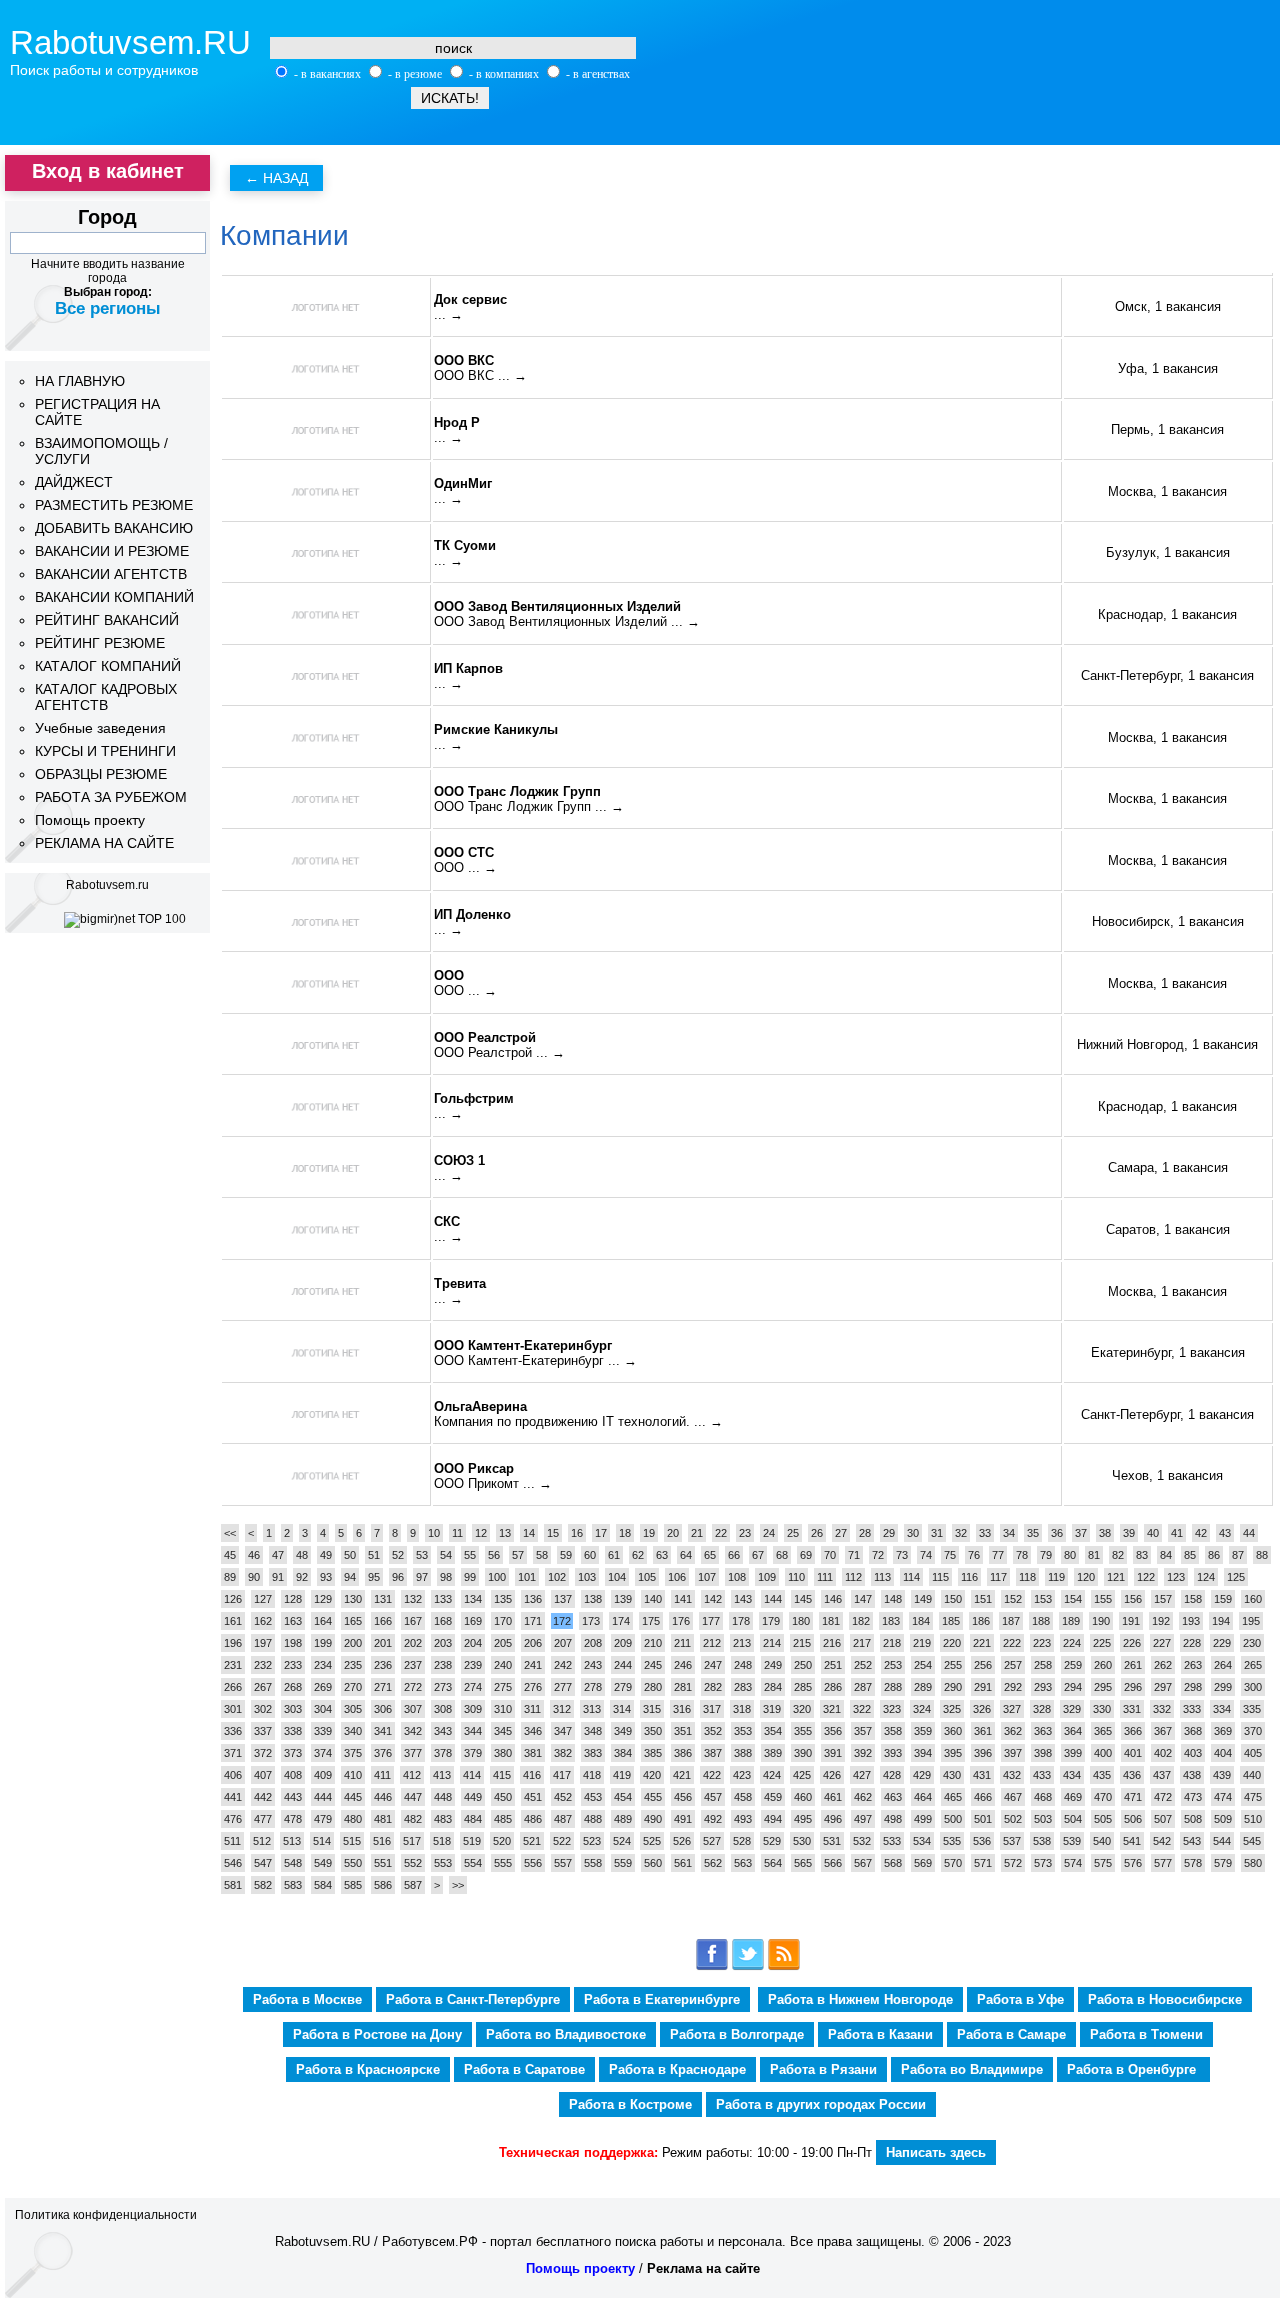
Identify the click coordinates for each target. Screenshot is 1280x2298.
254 (923, 1665)
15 (553, 1533)
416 (532, 1775)
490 (653, 1819)
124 (1206, 1577)
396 (983, 1753)
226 (1132, 1643)
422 (712, 1775)
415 (502, 1775)
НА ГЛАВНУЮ (80, 381)
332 (1162, 1709)
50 (350, 1555)
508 (1193, 1819)
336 (233, 1731)
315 (652, 1709)
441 (233, 1797)
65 (710, 1555)
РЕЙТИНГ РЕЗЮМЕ (100, 643)
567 (863, 1863)
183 (891, 1621)
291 (983, 1687)
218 (892, 1643)
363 (1043, 1731)
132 (413, 1599)
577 (1163, 1863)
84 (1166, 1555)
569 (923, 1863)
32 (961, 1533)
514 (322, 1841)
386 (683, 1753)
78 (1022, 1555)
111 (825, 1577)
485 (503, 1819)
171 (533, 1621)
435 (1102, 1775)
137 (563, 1599)
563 (743, 1863)
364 (1073, 1731)
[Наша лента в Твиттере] (748, 1966)
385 (653, 1753)
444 (323, 1797)
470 (1103, 1797)
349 (623, 1731)
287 (863, 1687)
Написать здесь (936, 2152)
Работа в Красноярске (368, 2069)
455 (653, 1797)
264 (1223, 1665)
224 (1072, 1643)
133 (443, 1599)
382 (563, 1753)
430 (952, 1775)
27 (841, 1533)
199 (323, 1643)
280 (653, 1687)
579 (1223, 1863)
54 (446, 1555)
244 (623, 1665)
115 (940, 1577)
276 (533, 1687)
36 (1057, 1533)
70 (830, 1555)
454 (623, 1797)
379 (473, 1753)
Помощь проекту (90, 820)
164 (323, 1621)
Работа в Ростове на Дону (377, 2034)
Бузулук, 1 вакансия (1168, 552)
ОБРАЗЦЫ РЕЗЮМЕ (101, 774)
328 (1042, 1709)
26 (817, 1533)
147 (863, 1599)
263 (1193, 1665)
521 (532, 1841)
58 (542, 1555)
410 (353, 1775)
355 (803, 1731)
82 (1118, 1555)
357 (863, 1731)
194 (1221, 1621)
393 (893, 1753)
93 (326, 1577)
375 (353, 1753)
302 (263, 1709)
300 (1253, 1687)
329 (1072, 1709)
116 (969, 1577)
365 (1103, 1731)
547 (263, 1863)
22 (721, 1533)
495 (803, 1819)
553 (443, 1863)
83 (1142, 1555)
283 (743, 1687)
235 (353, 1665)
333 (1192, 1709)
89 (230, 1577)
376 (383, 1753)
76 (974, 1555)
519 (472, 1841)
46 (254, 1555)
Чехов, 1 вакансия (1167, 1475)
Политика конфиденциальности (106, 2215)
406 (233, 1775)
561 (683, 1863)
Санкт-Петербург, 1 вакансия (1167, 675)
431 (982, 1775)
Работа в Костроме (630, 2104)
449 (473, 1797)
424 (772, 1775)
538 (1042, 1841)
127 (263, 1599)
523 (592, 1841)
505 (1103, 1819)
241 (533, 1665)
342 (413, 1731)
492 (713, 1819)
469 (1073, 1797)
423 (742, 1775)
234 (323, 1665)
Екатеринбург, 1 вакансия (1168, 1352)
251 (833, 1665)
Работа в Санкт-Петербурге (473, 1999)
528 (742, 1841)
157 (1163, 1599)
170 (503, 1621)
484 (473, 1819)
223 (1042, 1643)
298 (1193, 1687)
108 (737, 1577)
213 (742, 1643)
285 (803, 1687)
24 (769, 1533)
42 (1201, 1533)
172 (562, 1621)
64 (686, 1555)
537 (1012, 1841)
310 (503, 1709)
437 (1162, 1775)
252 (863, 1665)
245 (653, 1665)
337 (263, 1731)
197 (263, 1643)
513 (292, 1841)
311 (532, 1709)
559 (623, 1863)
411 (382, 1775)
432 (1012, 1775)
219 (922, 1643)
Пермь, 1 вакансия (1167, 429)
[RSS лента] (784, 1966)
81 (1094, 1555)
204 (473, 1643)
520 (502, 1841)
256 (983, 1665)
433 (1042, 1775)
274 (473, 1687)
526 (682, 1841)
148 (893, 1599)
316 (682, 1709)
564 (773, 1863)
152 (1013, 1599)
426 (832, 1775)
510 (1253, 1819)
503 (1043, 1819)
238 (443, 1665)
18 (625, 1533)
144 (773, 1599)
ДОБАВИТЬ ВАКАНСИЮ (114, 528)
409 (323, 1775)
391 (833, 1753)
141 (683, 1599)
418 (592, 1775)
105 (647, 1577)
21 (697, 1533)
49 (326, 1555)
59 (566, 1555)
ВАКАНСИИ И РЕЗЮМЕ (112, 551)
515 (352, 1841)
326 (982, 1709)
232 (263, 1665)
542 (1162, 1841)
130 (353, 1599)
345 (503, 1731)
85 (1190, 1555)
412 (412, 1775)
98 (446, 1577)
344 (473, 1731)
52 (398, 1555)
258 (1043, 1665)
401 (1133, 1753)
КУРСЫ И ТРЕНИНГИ (105, 751)
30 (913, 1533)
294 (1073, 1687)
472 (1163, 1797)
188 (1041, 1621)
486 (533, 1819)
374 (323, 1753)
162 (263, 1621)
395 (953, 1753)
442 (263, 1797)
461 (833, 1797)
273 (443, 1687)
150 (953, 1599)
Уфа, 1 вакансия (1168, 368)
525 (652, 1841)
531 (832, 1841)
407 (263, 1775)
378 (443, 1753)
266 (233, 1687)
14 (529, 1533)
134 (473, 1599)
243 (593, 1665)
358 (893, 1731)
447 (413, 1797)
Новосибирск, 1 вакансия (1168, 921)
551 (383, 1863)
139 (623, 1599)
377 (413, 1753)
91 (278, 1577)
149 (923, 1599)
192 (1161, 1621)
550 (353, 1863)
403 (1193, 1753)
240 (503, 1665)
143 (743, 1599)
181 (831, 1621)
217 (862, 1643)
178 (741, 1621)
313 (592, 1709)
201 (383, 1643)
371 (233, 1753)
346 (533, 1731)
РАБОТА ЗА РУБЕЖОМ (111, 797)
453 (593, 1797)
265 (1253, 1665)
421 (682, 1775)
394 (923, 1753)
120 (1086, 1577)
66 (734, 1555)
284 (773, 1687)
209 (623, 1643)
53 (422, 1555)
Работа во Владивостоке (566, 2034)
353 (743, 1731)
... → (448, 314)
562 (713, 1863)
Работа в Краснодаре (677, 2069)
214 (772, 1643)
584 (323, 1885)
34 (1009, 1533)
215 (802, 1643)
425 (802, 1775)
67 (758, 1555)
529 (772, 1841)
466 (983, 1797)
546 (233, 1863)
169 (473, 1621)
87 (1238, 1555)
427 (862, 1775)
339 (323, 1731)
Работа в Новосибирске (1165, 1999)
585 (353, 1885)
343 (443, 1731)
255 (953, 1665)
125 (1236, 1577)
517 (412, 1841)
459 (773, 1797)
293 (1043, 1687)
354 (773, 1731)
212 (712, 1643)
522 (562, 1841)
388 (743, 1753)
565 (803, 1863)
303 (293, 1709)
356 (833, 1731)
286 (833, 1687)
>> (458, 1885)
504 (1073, 1819)
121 (1116, 1577)
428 (892, 1775)
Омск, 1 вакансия (1168, 306)
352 (713, 1731)
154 (1073, 1599)
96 (398, 1577)
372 (263, 1753)
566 (833, 1863)
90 (254, 1577)
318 (742, 1709)
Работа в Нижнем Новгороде (860, 1999)
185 (951, 1621)
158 (1193, 1599)
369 (1223, 1731)
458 (743, 1797)
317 (712, 1709)
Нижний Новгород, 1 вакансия (1167, 1044)
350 (653, 1731)
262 (1163, 1665)
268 (293, 1687)
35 (1033, 1533)
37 (1081, 1533)
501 (983, 1819)
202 (413, 1643)
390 (803, 1753)
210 (653, 1643)
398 (1043, 1753)
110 (796, 1577)
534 (922, 1841)
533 (892, 1841)
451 (533, 1797)
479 (323, 1819)
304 (323, 1709)
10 (434, 1533)
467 (1013, 1797)
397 (1013, 1753)
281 (683, 1687)
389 (773, 1753)
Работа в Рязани (823, 2069)
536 (982, 1841)
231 (233, 1665)
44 (1249, 1533)
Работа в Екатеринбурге (662, 1999)
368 (1193, 1731)
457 (713, 1797)
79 (1046, 1555)
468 (1043, 1797)
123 (1176, 1577)
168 (443, 1621)
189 (1071, 1621)
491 (683, 1819)
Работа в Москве (307, 1999)
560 (653, 1863)
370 (1253, 1731)
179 (771, 1621)
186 (981, 1621)
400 (1103, 1753)
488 (593, 1819)
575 (1103, 1863)
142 (713, 1599)
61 (614, 1555)
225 (1102, 1643)
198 (293, 1643)
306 (383, 1709)
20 (673, 1533)
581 (233, 1885)
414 (472, 1775)
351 (683, 1731)
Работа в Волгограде (737, 2034)
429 (922, 1775)
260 (1103, 1665)
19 (649, 1533)
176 (681, 1621)
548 (293, 1863)
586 (383, 1885)
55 (470, 1555)
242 (563, 1665)
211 (682, 1643)
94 (350, 1577)
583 (293, 1885)
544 (1222, 1841)
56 (494, 1555)
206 (533, 1643)
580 (1253, 1863)
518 (442, 1841)
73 (902, 1555)
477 (263, 1819)
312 (562, 1709)
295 (1103, 1687)
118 (1027, 1577)
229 (1222, 1643)
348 (593, 1731)
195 (1251, 1621)
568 (893, 1863)
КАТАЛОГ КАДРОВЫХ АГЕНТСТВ (106, 697)
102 (557, 1577)
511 (232, 1841)
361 (983, 1731)
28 (865, 1533)
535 (952, 1841)
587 (413, 1885)
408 (293, 1775)
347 (563, 1731)
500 (953, 1819)
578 (1193, 1863)
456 (683, 1797)
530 (802, 1841)
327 (1012, 1709)
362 (1013, 1731)
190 (1101, 1621)
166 (383, 1621)
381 (533, 1753)
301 (233, 1709)
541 (1132, 1841)
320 (802, 1709)
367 (1163, 1731)
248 (743, 1665)
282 (713, 1687)
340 (353, 1731)
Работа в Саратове (524, 2069)
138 (593, 1599)
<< (230, 1533)
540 (1102, 1841)
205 (503, 1643)
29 (889, 1533)
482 (413, 1819)
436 (1132, 1775)
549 (323, 1863)
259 (1073, 1665)
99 (470, 1577)
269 (323, 1687)
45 (230, 1555)
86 (1214, 1555)
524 (622, 1841)
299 (1223, 1687)
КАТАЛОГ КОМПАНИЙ (108, 666)
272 (413, 1687)
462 (863, 1797)
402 (1163, 1753)
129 (323, 1599)
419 (622, 1775)
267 (263, 1687)
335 (1252, 1709)
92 (302, 1577)
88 (1262, 1555)
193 (1191, 1621)
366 (1133, 1731)
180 (801, 1621)
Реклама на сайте (703, 2268)
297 (1163, 1687)
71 (854, 1555)
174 (621, 1621)
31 (937, 1533)
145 (803, 1599)
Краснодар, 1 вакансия (1167, 614)
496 (833, 1819)
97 (422, 1577)
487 (563, 1819)
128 (293, 1599)
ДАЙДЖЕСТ (74, 482)
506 (1133, 1819)
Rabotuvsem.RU (130, 42)
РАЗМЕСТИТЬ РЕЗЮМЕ (114, 505)
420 (652, 1775)
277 (563, 1687)
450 (503, 1797)
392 (863, 1753)
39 (1129, 1533)
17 (601, 1533)
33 (985, 1533)
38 (1105, 1533)
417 (562, 1775)
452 (563, 1797)
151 (983, 1599)
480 (353, 1819)
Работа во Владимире (972, 2069)
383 (593, 1753)
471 (1133, 1797)
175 (651, 1621)
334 (1222, 1709)
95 (374, 1577)
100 (497, 1577)
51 (374, 1555)
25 (793, 1533)
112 (853, 1577)
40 (1153, 1533)
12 (481, 1533)
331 (1132, 1709)
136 (533, 1599)
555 (503, 1863)
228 (1192, 1643)
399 (1073, 1753)
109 (767, 1577)
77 (998, 1555)
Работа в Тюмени (1146, 2034)
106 (677, 1577)
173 (591, 1621)
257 (1013, 1665)
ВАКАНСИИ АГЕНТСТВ (111, 574)
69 (806, 1555)
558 (593, 1863)
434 (1072, 1775)
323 (892, 1709)
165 (353, 1621)
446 (383, 1797)
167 (413, 1621)
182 (861, 1621)
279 (623, 1687)
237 (413, 1665)
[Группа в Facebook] (712, 1966)
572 (1013, 1863)
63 (662, 1555)
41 (1177, 1533)
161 (233, 1621)
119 (1056, 1577)
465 (953, 1797)
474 (1223, 1797)
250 (803, 1665)
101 (527, 1577)
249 (773, 1665)
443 (293, 1797)
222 (1012, 1643)
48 (302, 1555)
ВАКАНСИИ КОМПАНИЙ (114, 597)
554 (473, 1863)
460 (803, 1797)
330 (1102, 1709)
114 (911, 1577)
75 (950, 1555)
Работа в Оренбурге (1133, 2069)
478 (293, 1819)
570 (953, 1863)
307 (413, 1709)
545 (1252, 1841)
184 (921, 1621)
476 (233, 1819)
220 (952, 1643)
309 (473, 1709)
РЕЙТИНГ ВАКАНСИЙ (107, 620)
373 (293, 1753)
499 (923, 1819)
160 (1253, 1599)
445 (353, 1797)
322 (862, 1709)
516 (382, 1841)
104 (617, 1577)
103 (587, 1577)
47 (278, 1555)
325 (952, 1709)
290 (953, 1687)
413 (442, 1775)
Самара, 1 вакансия (1168, 1167)
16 (577, 1533)
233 (293, 1665)
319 (772, 1709)
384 (623, 1753)
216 (832, 1643)
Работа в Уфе (1020, 1999)
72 (878, 1555)
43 (1225, 1533)
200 (353, 1643)
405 (1253, 1753)
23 (745, 1533)
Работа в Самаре (1011, 2034)
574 (1073, 1863)
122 (1146, 1577)
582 (263, 1885)
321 (832, 1709)
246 (683, 1665)
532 (862, 1841)
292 (1013, 1687)
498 (893, 1819)
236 (383, 1665)
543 (1192, 1841)
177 (711, 1621)
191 (1131, 1621)
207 (563, 1643)
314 (622, 1709)
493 (743, 1819)
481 (383, 1819)
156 (1133, 1599)
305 (353, 1709)
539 (1072, 1841)
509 (1223, 1819)
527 (712, 1841)
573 (1043, 1863)
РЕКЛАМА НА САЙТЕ (104, 843)
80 (1070, 1555)
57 (518, 1555)
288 (893, 1687)
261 (1133, 1665)
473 (1193, 1797)
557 (563, 1863)
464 (923, 1797)
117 (998, 1577)
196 (233, 1643)
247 (713, 1665)
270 (353, 1687)
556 (533, 1863)
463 (893, 1797)
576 (1133, 1863)
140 (653, 1599)
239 (473, 1665)
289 (923, 1687)
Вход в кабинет (108, 171)
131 (383, 1599)
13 (505, 1533)
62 (638, 1555)
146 (833, 1599)
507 (1163, 1819)
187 (1011, 1621)
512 (262, 1841)
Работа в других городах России (821, 2104)
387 (713, 1753)
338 (293, 1731)
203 (443, 1643)
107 (707, 1577)
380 (503, 1753)
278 (593, 1687)
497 (863, 1819)
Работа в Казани (880, 2034)
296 (1133, 1687)
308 (443, 1709)
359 (923, 1731)
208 (593, 1643)
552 (413, 1863)
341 (383, 1731)
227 (1162, 1643)
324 (922, 1709)
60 (590, 1555)
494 (773, 1819)
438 (1192, 1775)
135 (503, 1599)
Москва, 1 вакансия (1167, 491)
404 (1223, 1753)
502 (1013, 1819)
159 (1223, 1599)
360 (953, 1731)
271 (383, 1687)
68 (782, 1555)
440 (1252, 1775)
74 (926, 1555)
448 (443, 1797)
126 (233, 1599)
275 (503, 1687)
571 (983, 1863)
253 (893, 1665)
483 (443, 1819)
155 (1103, 1599)
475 (1253, 1797)
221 (982, 1643)
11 (457, 1533)
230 (1252, 1643)
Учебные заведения (100, 728)
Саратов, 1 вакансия (1168, 1229)
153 (1043, 1599)
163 (293, 1621)
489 (623, 1819)
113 (882, 1577)
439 (1222, 1775)
